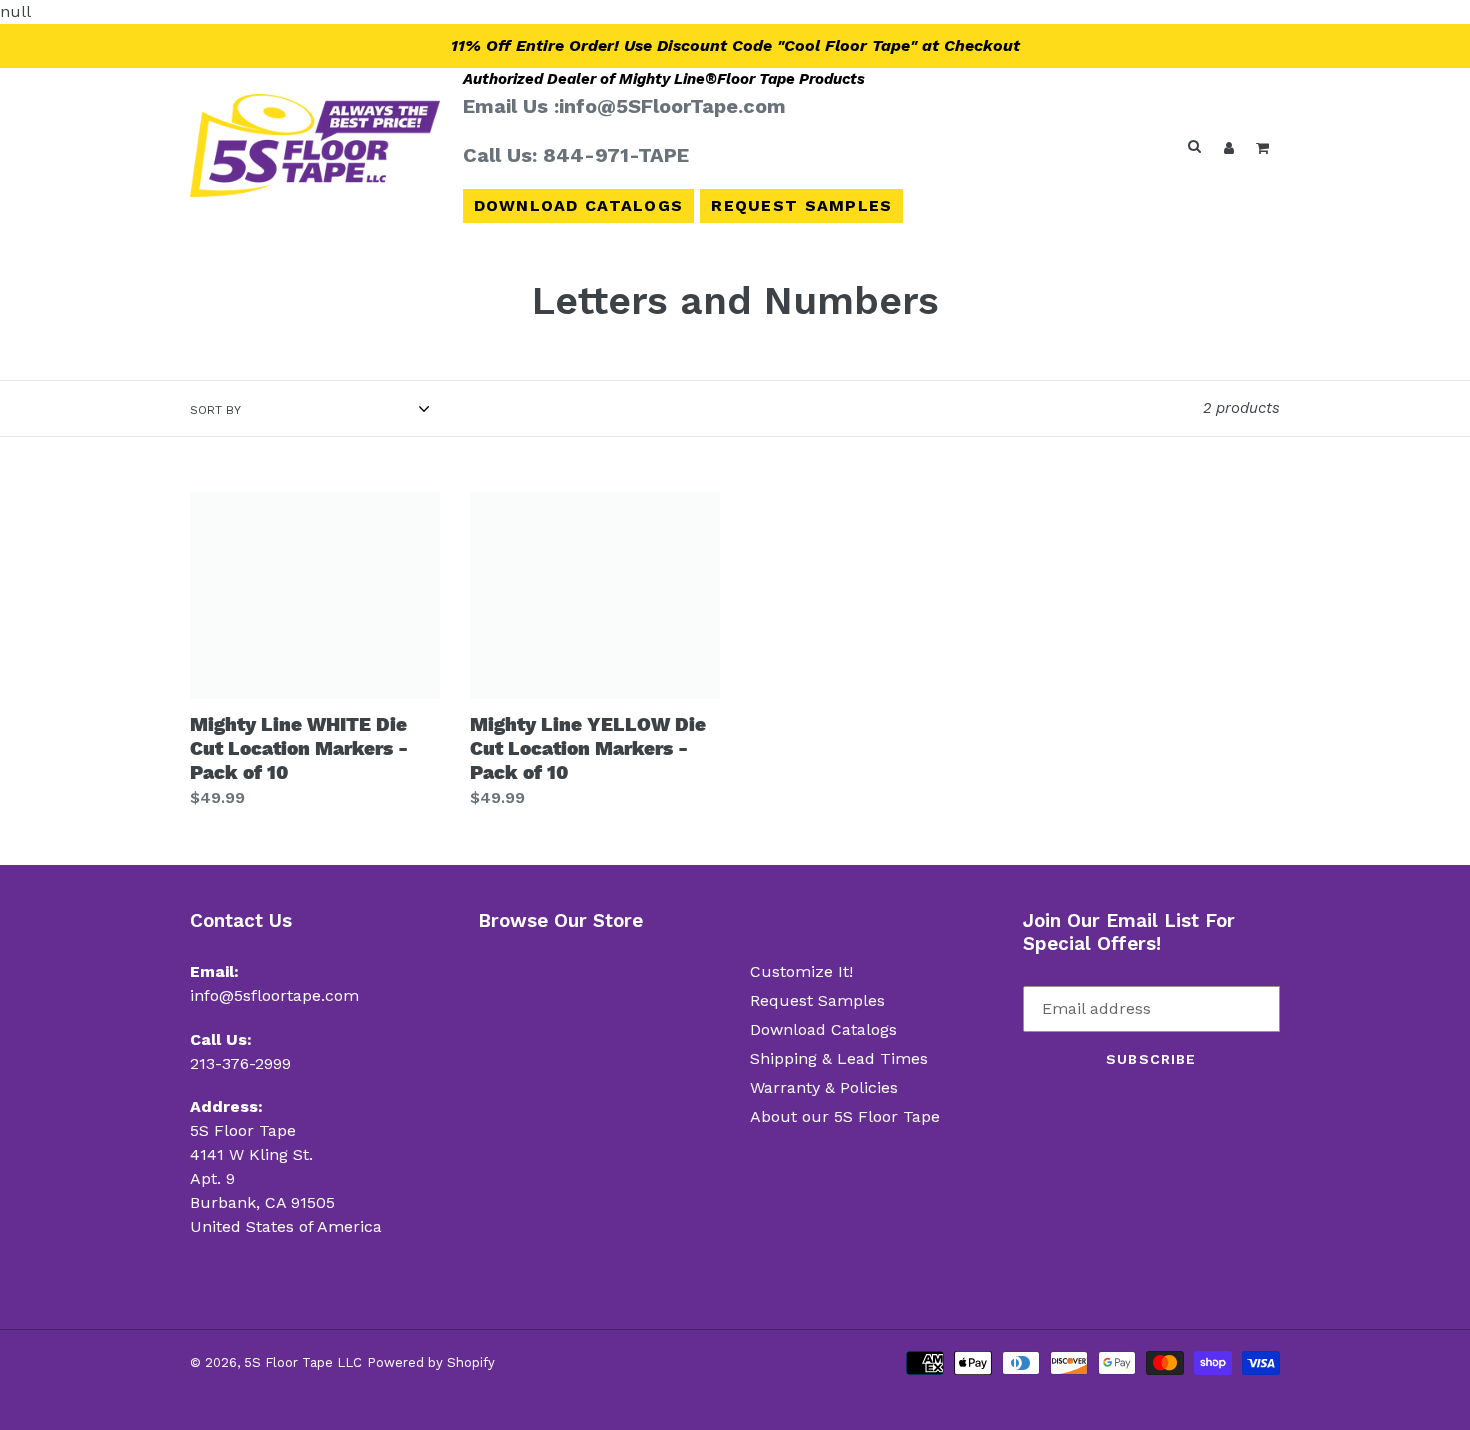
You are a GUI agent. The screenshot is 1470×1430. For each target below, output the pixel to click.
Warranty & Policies (824, 1087)
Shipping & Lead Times (839, 1058)
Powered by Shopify (431, 1362)
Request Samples (801, 205)
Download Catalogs (579, 205)
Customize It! (801, 971)
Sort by (215, 410)
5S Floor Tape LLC (303, 1362)
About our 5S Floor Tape (845, 1116)
